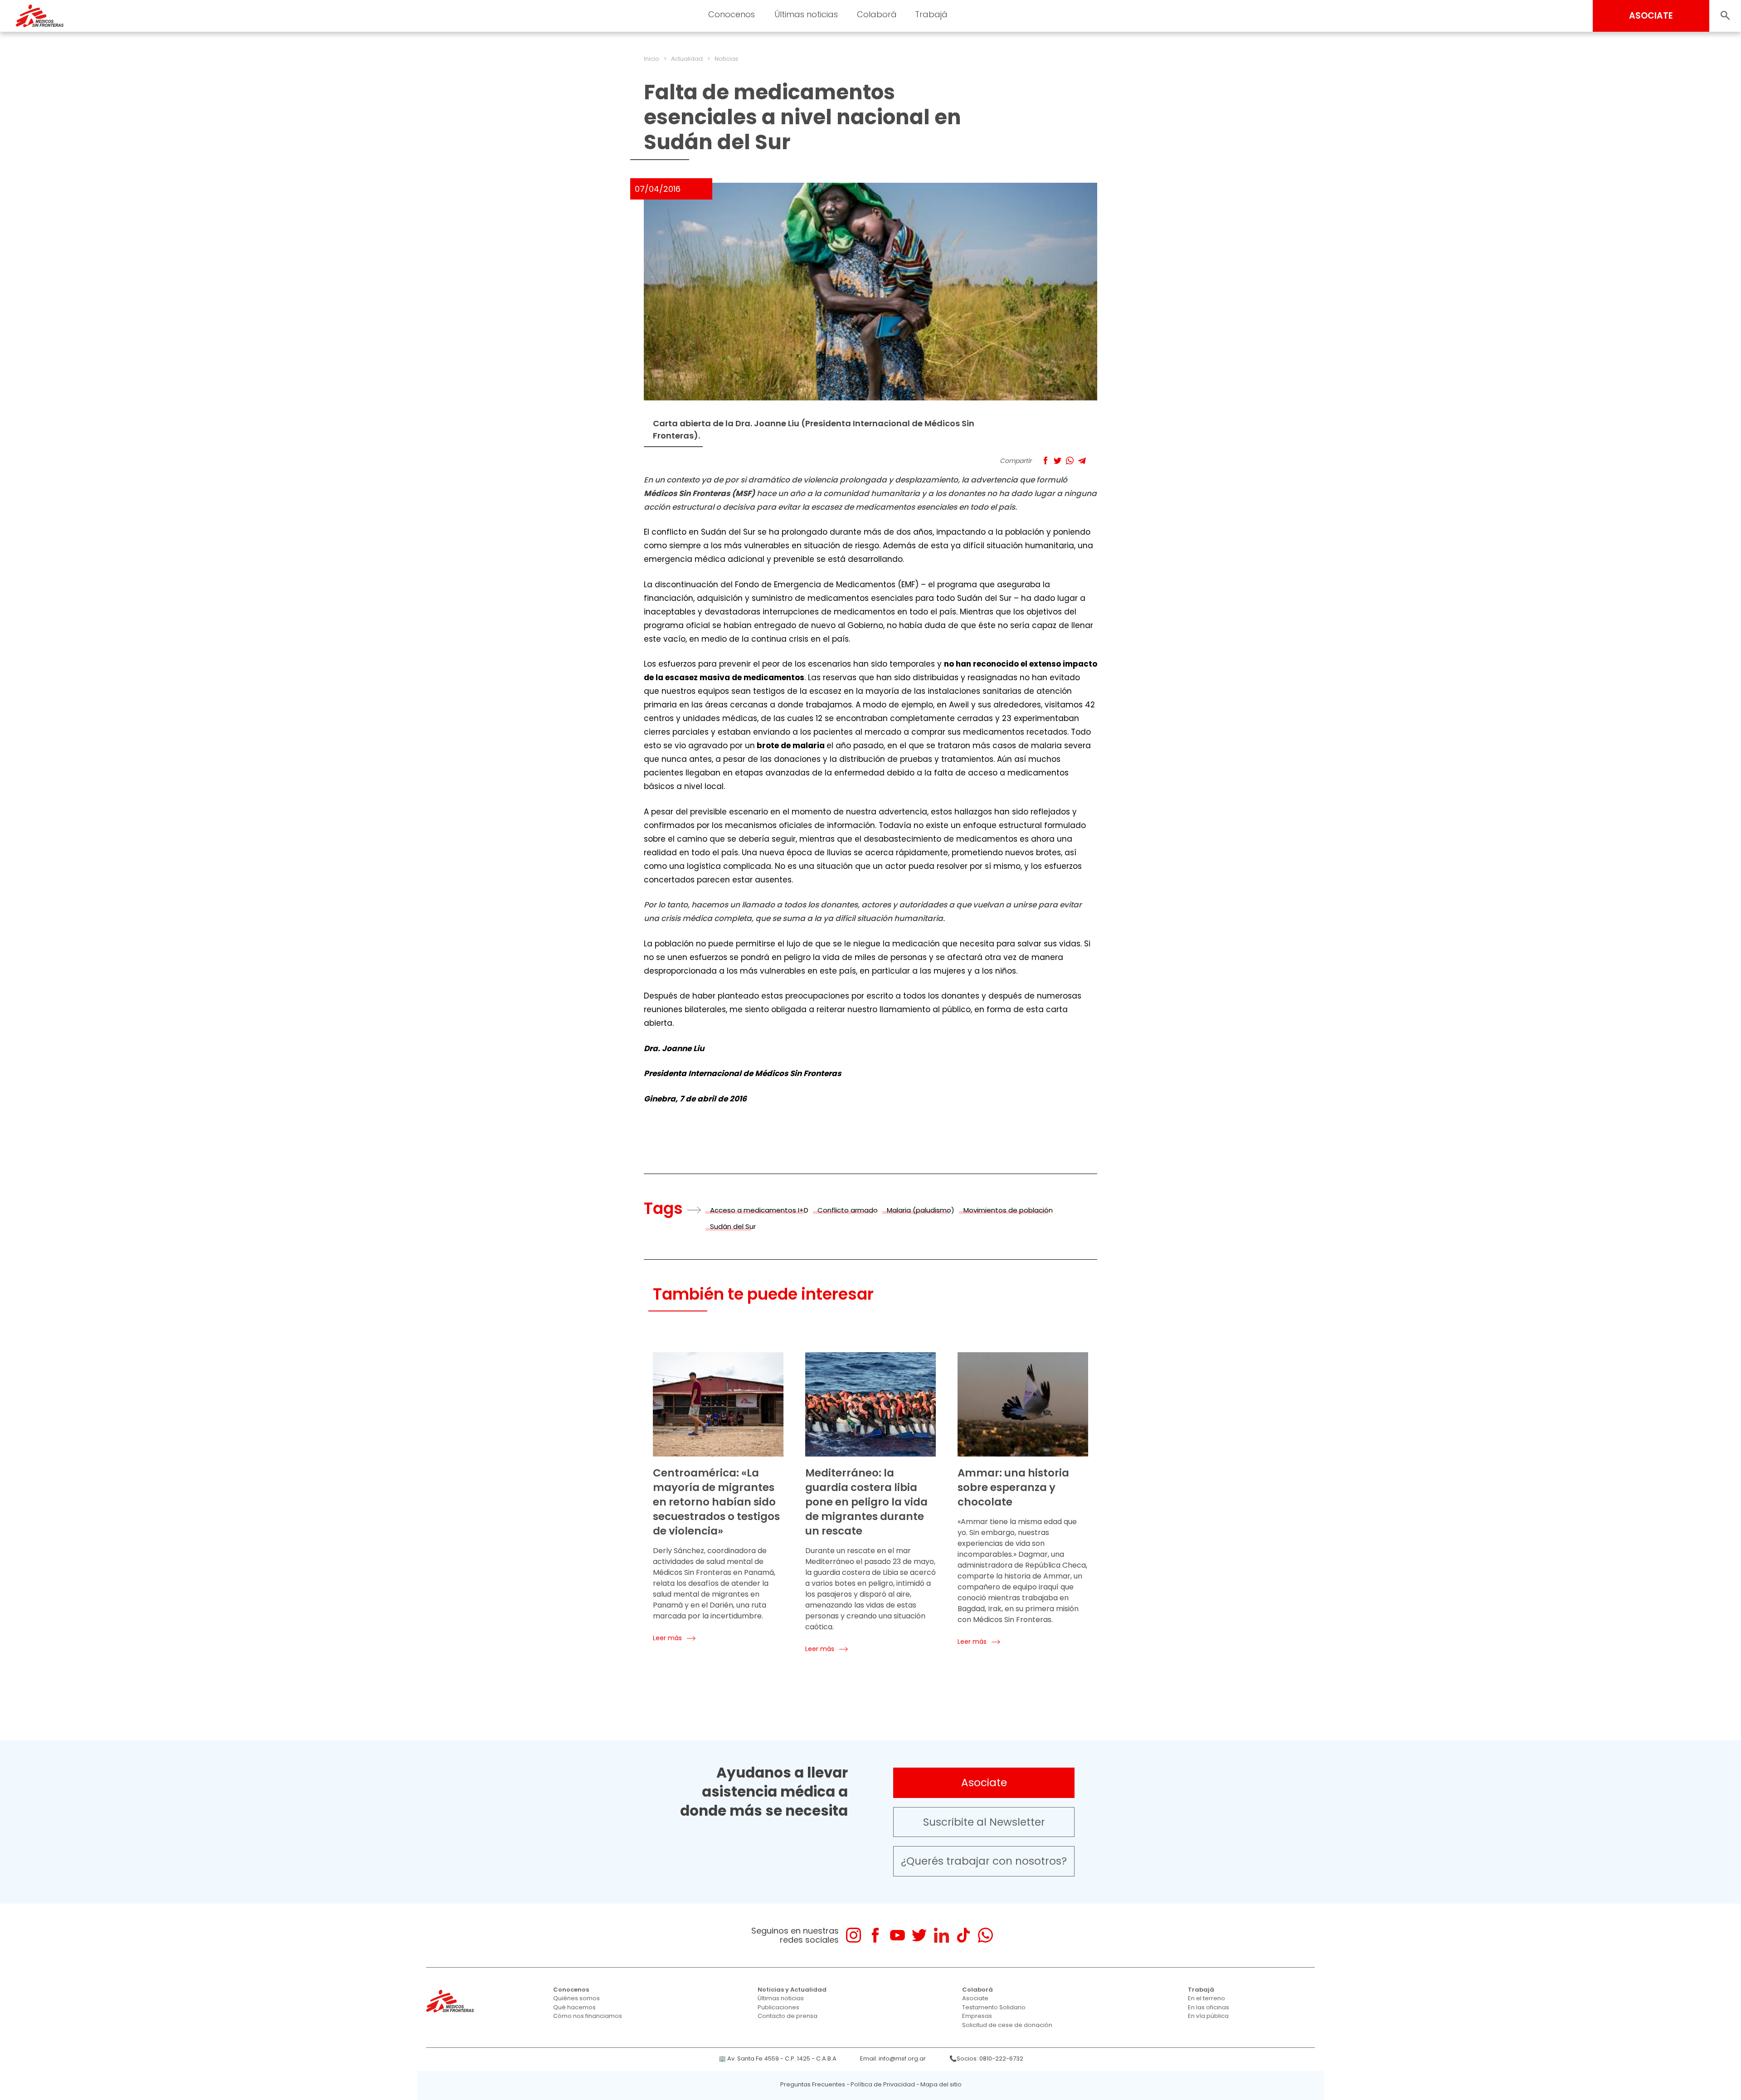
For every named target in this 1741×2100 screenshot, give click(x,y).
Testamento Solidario (994, 2007)
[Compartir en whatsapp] (1070, 460)
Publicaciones (778, 2007)
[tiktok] (963, 1935)
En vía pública (1208, 2016)
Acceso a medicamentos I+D (759, 1210)
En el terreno (1206, 1998)
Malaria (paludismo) (921, 1210)
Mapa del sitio (941, 2084)
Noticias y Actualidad (792, 1990)
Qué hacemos (574, 2007)
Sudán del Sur (733, 1226)
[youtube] (897, 1935)
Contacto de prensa (788, 2016)
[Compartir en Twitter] (1058, 460)
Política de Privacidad (883, 2084)
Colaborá (977, 1990)
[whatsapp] (985, 1935)
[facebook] (875, 1935)
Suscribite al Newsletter (984, 1822)
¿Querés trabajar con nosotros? (984, 1861)
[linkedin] (941, 1935)
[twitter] (919, 1935)
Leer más (667, 1638)
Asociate (984, 1783)
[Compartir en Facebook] (1045, 460)
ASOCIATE (1651, 16)
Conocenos (571, 1990)
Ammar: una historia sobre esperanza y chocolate (1013, 1487)
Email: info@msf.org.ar (893, 2059)
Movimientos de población (1008, 1210)
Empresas (977, 2016)
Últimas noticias (781, 1998)
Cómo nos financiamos (588, 2016)
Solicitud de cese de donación (1007, 2025)
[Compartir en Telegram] (1082, 460)
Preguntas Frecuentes (813, 2084)
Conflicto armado (848, 1210)
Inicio (652, 59)
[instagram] (853, 1935)
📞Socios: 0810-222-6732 (986, 2059)
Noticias (726, 59)
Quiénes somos (576, 1998)
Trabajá (1201, 1990)
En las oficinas (1208, 2007)
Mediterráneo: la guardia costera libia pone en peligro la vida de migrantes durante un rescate (866, 1502)
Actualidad (687, 59)
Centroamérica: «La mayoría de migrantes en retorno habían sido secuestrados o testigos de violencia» (716, 1502)
